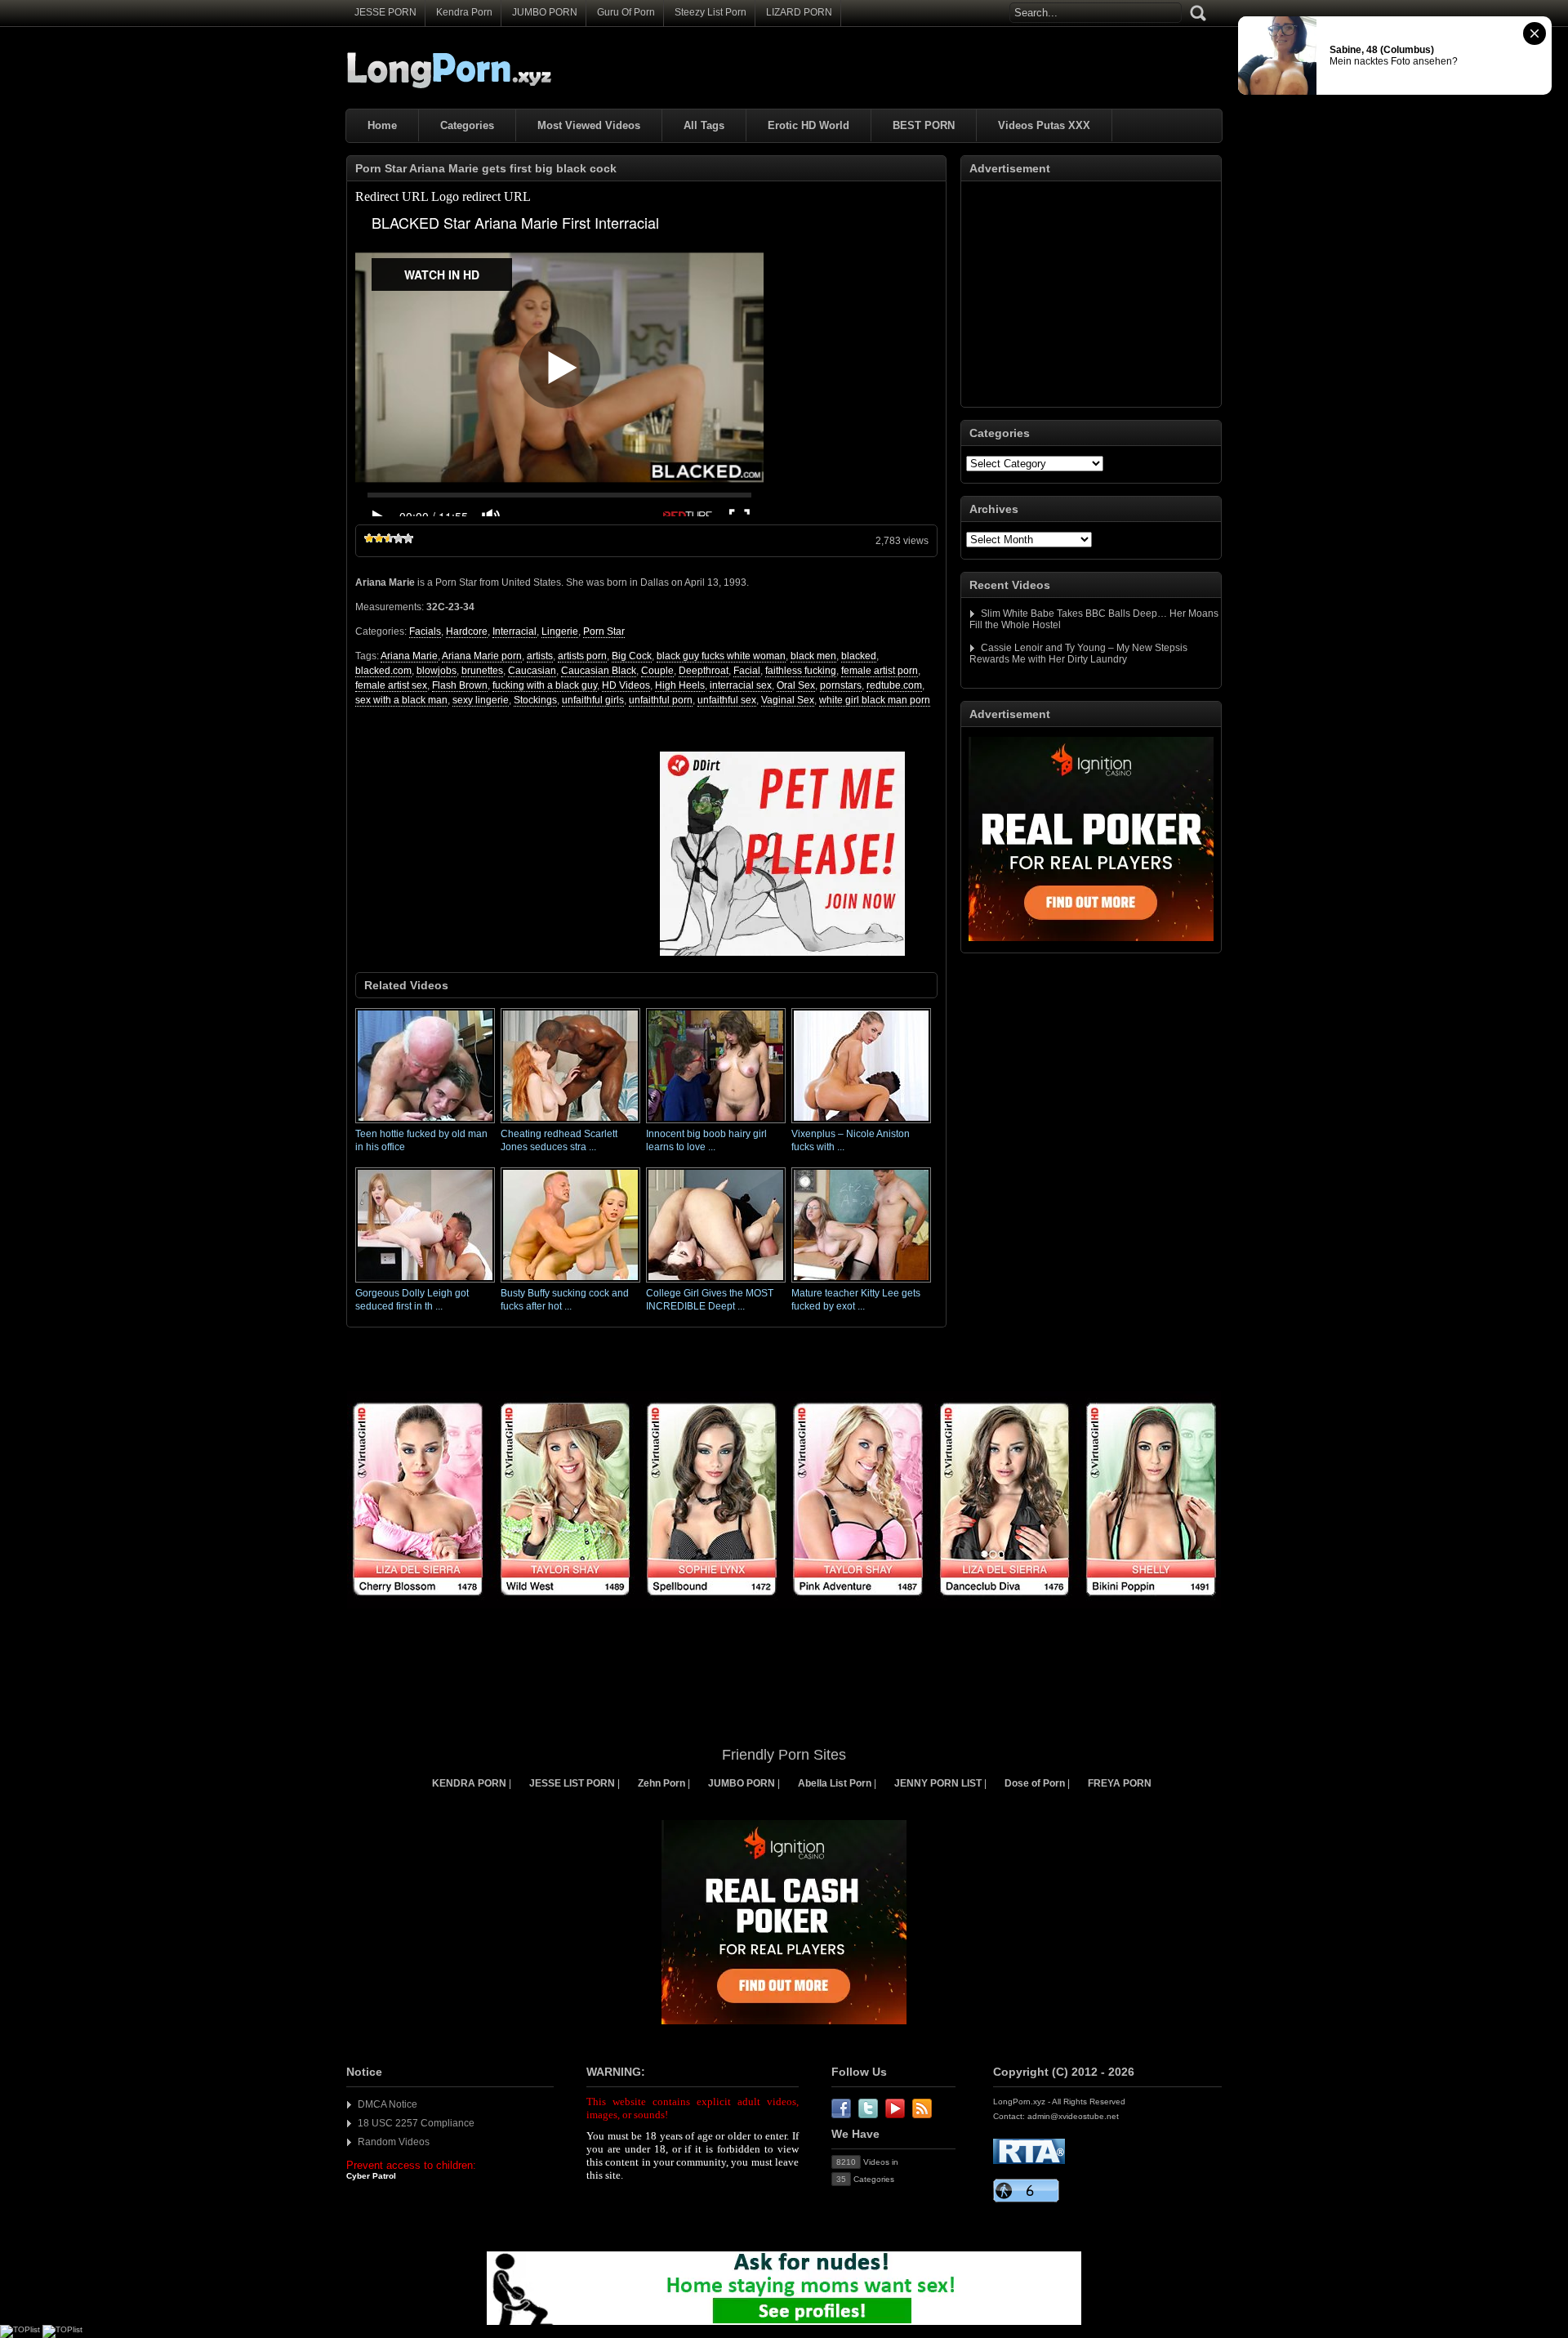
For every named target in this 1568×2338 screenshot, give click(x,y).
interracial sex (741, 685)
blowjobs (437, 671)
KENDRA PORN (469, 1783)
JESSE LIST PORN (572, 1783)
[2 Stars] (379, 538)
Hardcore (467, 631)
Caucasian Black (599, 671)
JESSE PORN (385, 12)
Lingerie (560, 631)
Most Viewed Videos (589, 125)
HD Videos (626, 685)
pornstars (841, 685)
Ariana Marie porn (482, 656)
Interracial (514, 631)
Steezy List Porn (710, 12)
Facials (425, 631)
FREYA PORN (1120, 1783)
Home (382, 125)
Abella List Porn (835, 1783)
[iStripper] (784, 1605)
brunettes (482, 671)
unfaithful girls (593, 700)
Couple (657, 671)
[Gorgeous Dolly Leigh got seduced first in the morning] (425, 1283)
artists (540, 656)
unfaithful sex (727, 700)
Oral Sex (796, 685)
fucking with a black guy (545, 685)
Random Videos (394, 2142)
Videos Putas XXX (1044, 125)
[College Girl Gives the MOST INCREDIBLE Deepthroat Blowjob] (716, 1283)
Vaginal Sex (788, 700)
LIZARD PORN (799, 12)
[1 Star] (369, 538)
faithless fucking (801, 671)
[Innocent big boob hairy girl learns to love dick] (716, 1124)
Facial (747, 671)
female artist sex (391, 685)
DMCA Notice (388, 2104)
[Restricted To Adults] (1029, 2161)
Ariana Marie (409, 656)
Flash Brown (460, 685)
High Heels (680, 685)
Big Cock (632, 656)
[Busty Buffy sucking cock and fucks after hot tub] (570, 1283)
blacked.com (383, 671)
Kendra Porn (464, 12)
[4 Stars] (399, 538)
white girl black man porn (875, 700)
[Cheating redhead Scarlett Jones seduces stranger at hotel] (570, 1124)
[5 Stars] (408, 538)
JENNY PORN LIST (938, 1783)
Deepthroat (704, 671)
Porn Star (604, 631)
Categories (467, 125)
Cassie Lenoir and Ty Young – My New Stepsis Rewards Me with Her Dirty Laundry (1078, 654)
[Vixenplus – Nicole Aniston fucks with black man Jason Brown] (861, 1124)
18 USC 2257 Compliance (416, 2123)
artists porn (582, 656)
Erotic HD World (808, 125)
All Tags (704, 125)
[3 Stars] (389, 538)
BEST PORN (924, 125)
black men (813, 656)
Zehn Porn (661, 1783)
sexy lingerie (481, 700)
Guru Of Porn (626, 12)
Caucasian (532, 671)
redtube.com (894, 685)
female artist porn (880, 671)
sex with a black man (401, 700)
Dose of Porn (1035, 1783)
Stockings (535, 700)
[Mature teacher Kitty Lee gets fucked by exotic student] (861, 1283)
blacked (859, 656)
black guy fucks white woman (721, 656)
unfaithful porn (661, 700)
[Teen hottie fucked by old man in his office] (425, 1124)
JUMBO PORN (545, 12)
